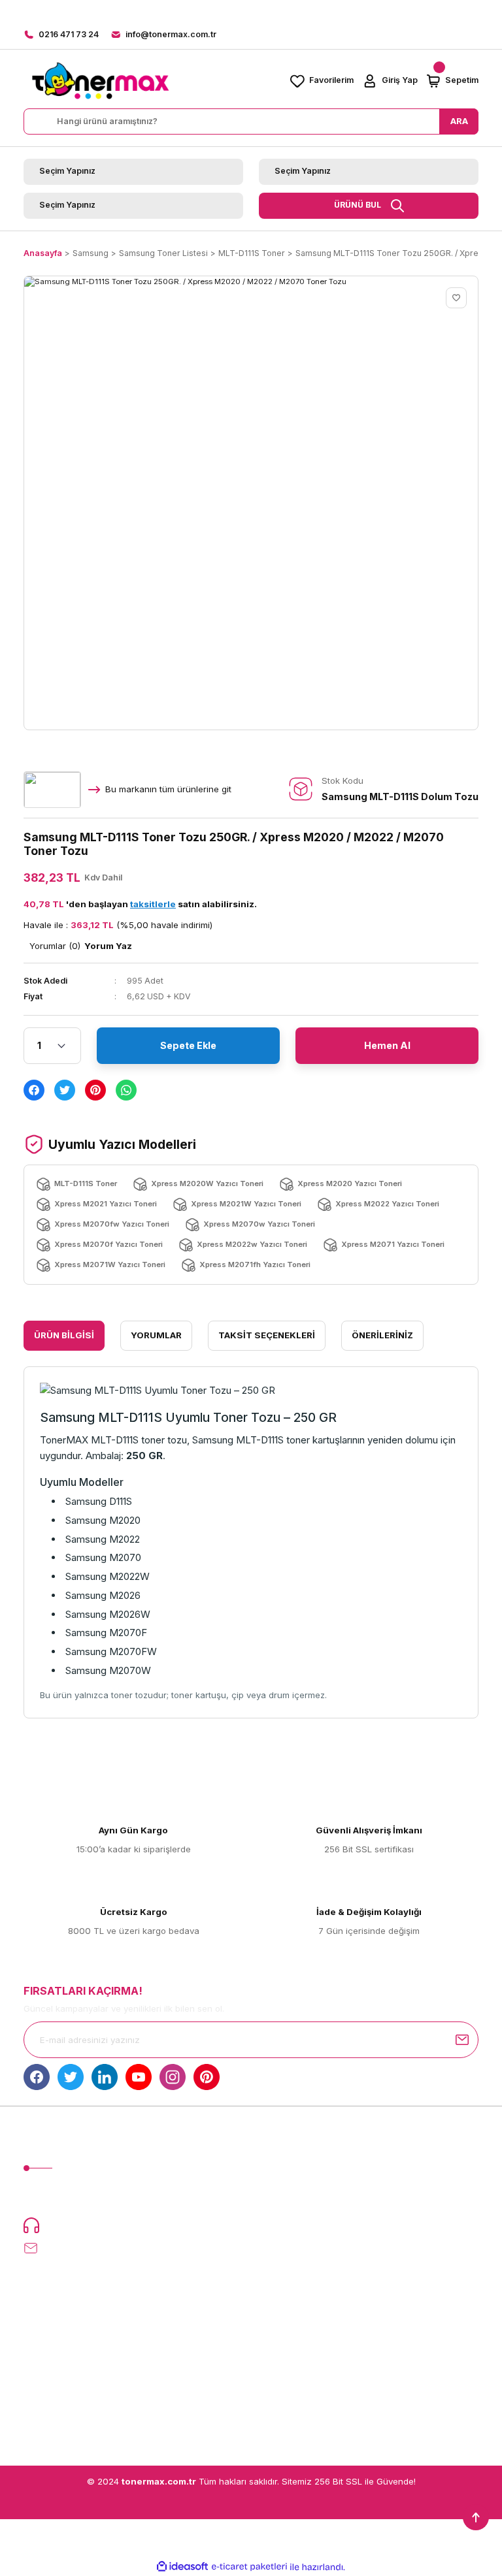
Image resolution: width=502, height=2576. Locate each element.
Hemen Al (387, 1045)
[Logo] (100, 81)
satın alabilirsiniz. (193, 904)
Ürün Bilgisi (64, 1335)
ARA (459, 121)
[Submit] (462, 2040)
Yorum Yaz (108, 946)
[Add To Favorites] (456, 298)
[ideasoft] (182, 2567)
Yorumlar (156, 1335)
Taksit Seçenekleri (267, 1335)
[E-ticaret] (249, 2567)
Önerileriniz (382, 1335)
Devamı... (189, 2198)
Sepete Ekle (188, 1045)
